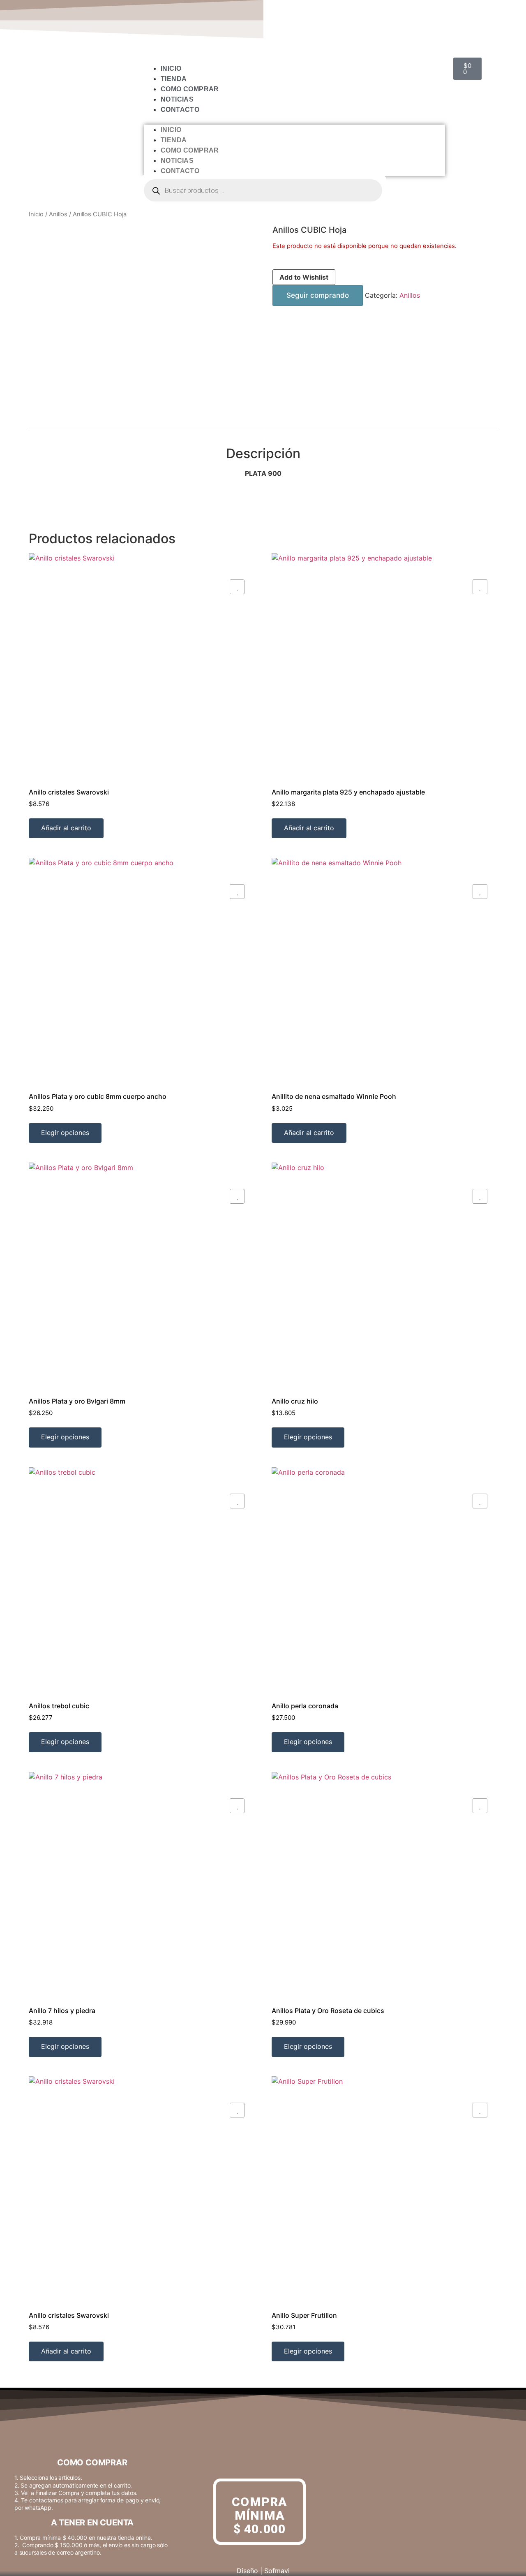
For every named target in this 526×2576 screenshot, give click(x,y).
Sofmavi (277, 2571)
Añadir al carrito (66, 828)
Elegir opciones (65, 1133)
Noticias (177, 99)
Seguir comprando (318, 295)
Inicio (171, 68)
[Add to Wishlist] (237, 587)
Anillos (58, 214)
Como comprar (190, 89)
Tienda (174, 79)
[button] (295, 120)
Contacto (180, 110)
